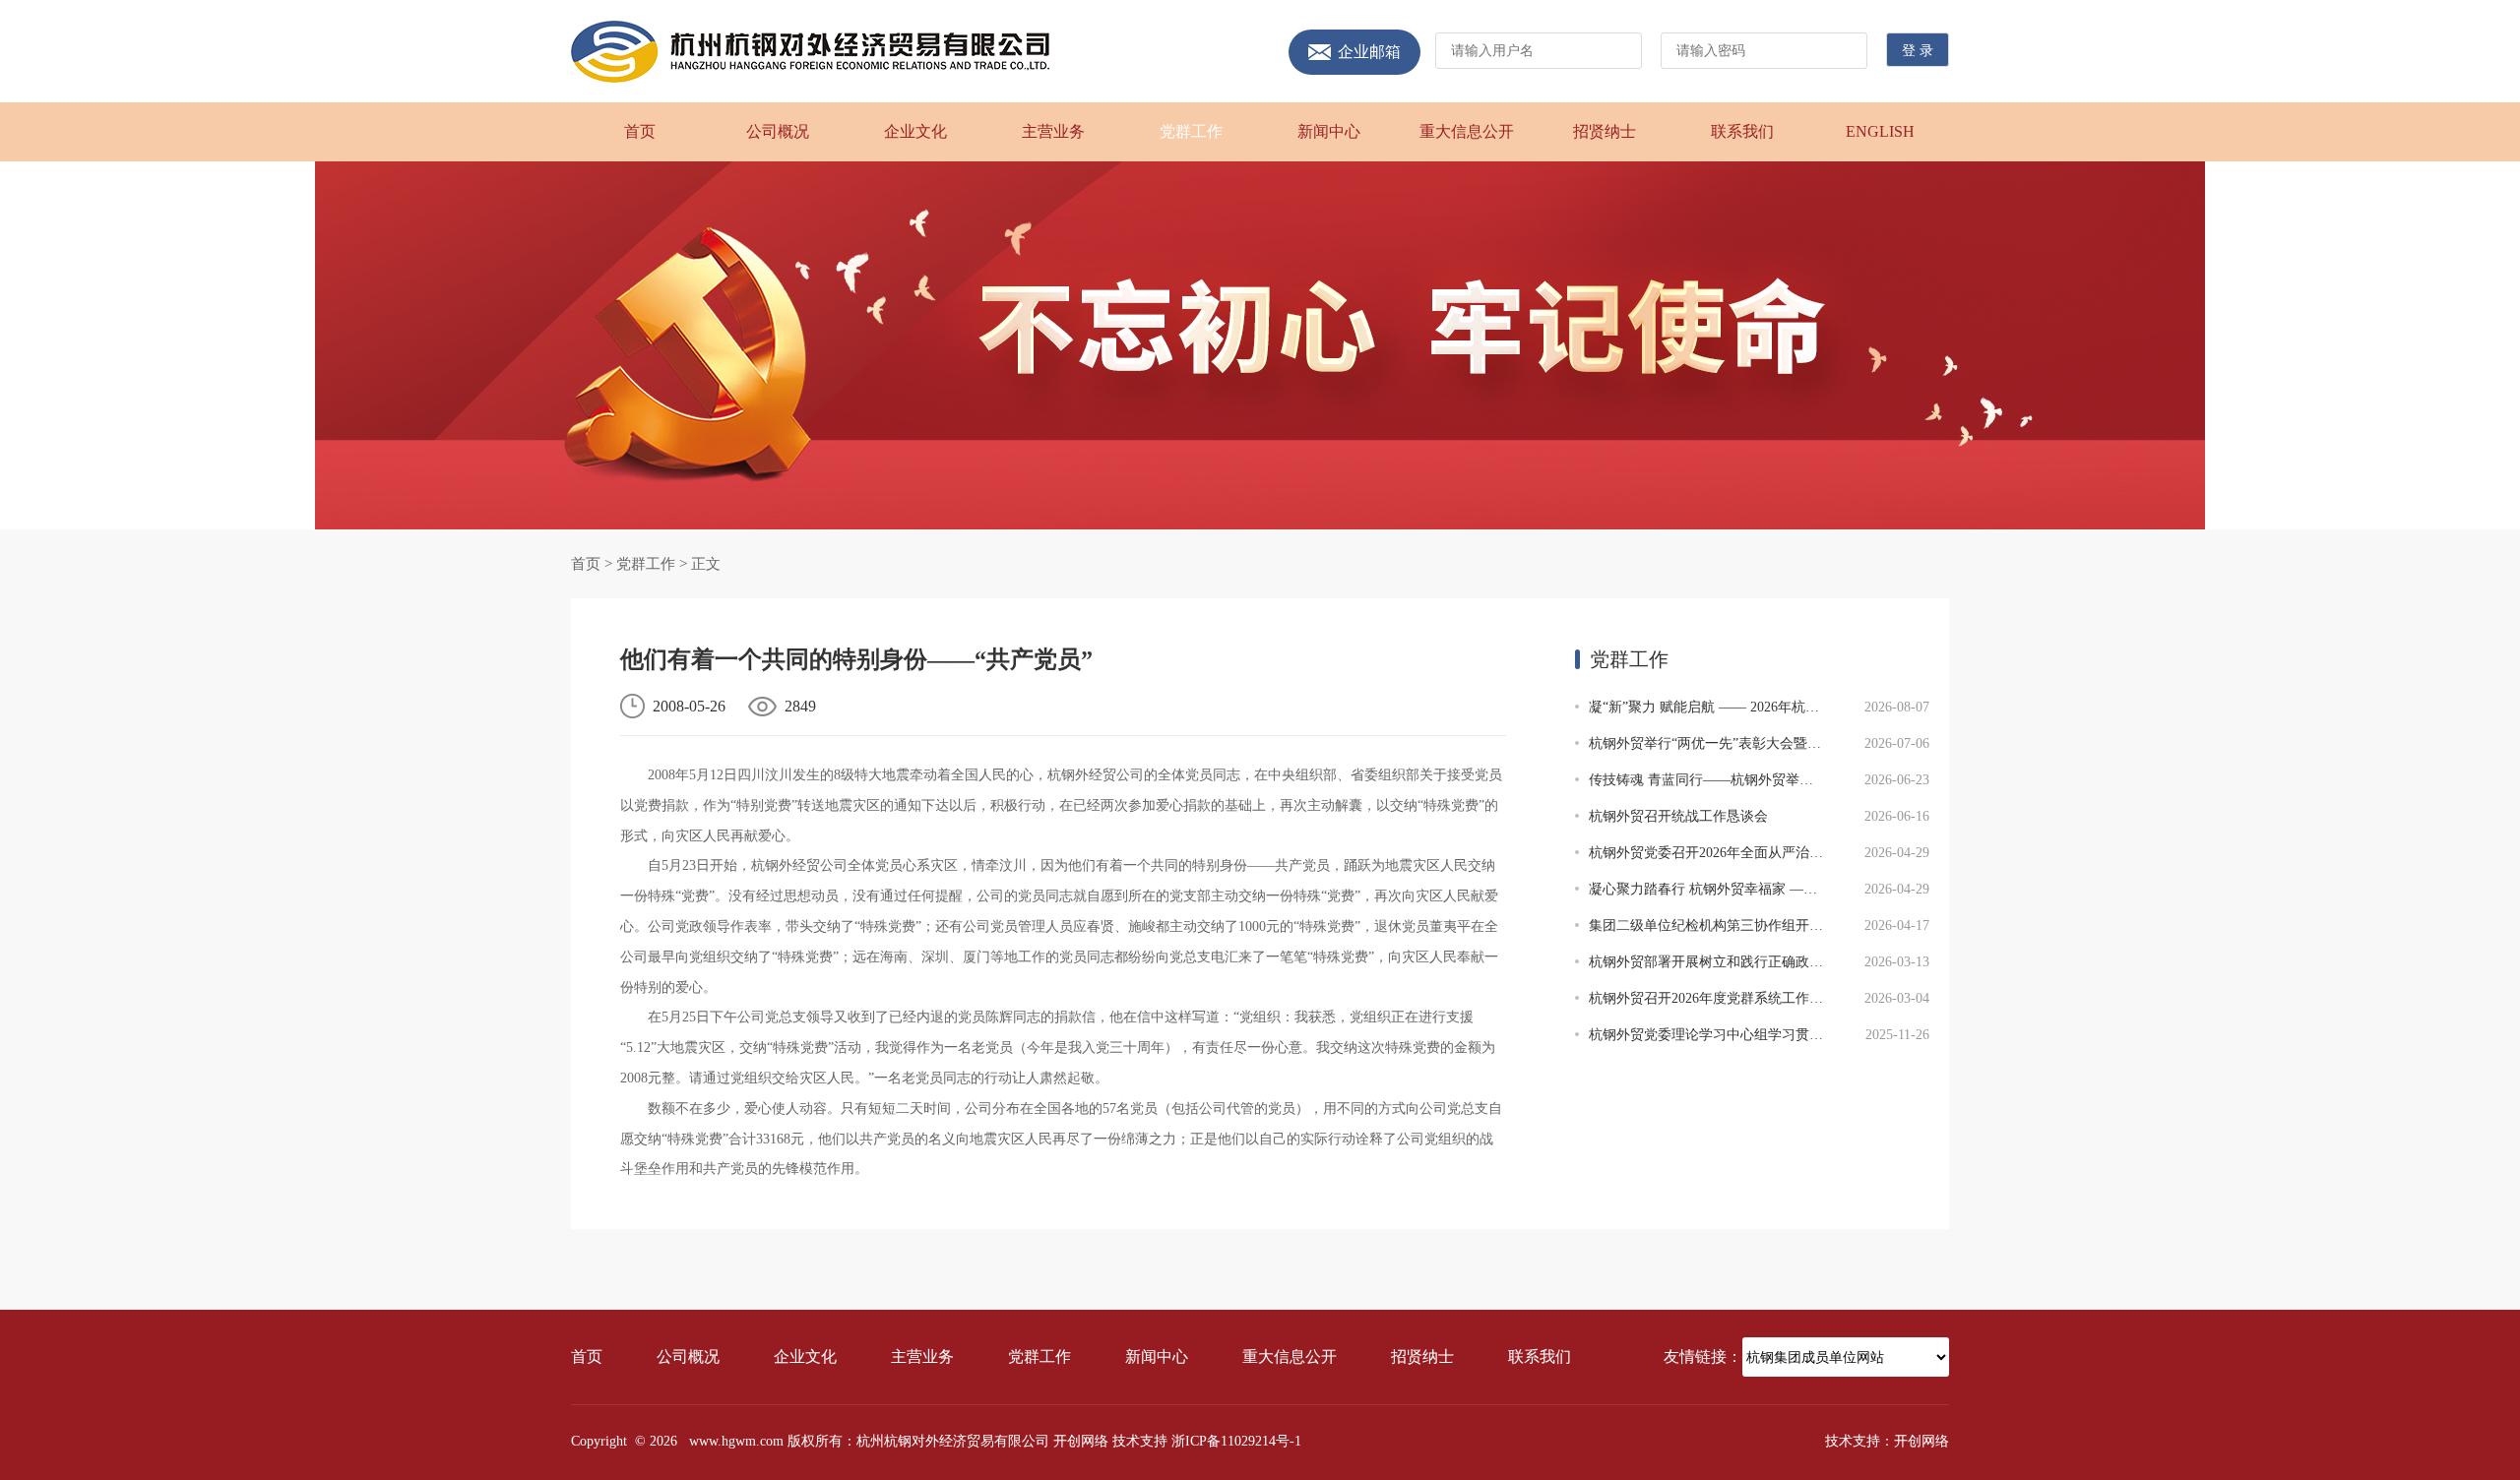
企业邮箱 (1369, 52)
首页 (640, 131)
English (1880, 131)
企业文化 (915, 131)
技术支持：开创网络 (1887, 1441)
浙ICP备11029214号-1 (1236, 1441)
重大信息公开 (1467, 131)
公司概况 (778, 131)
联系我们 (1742, 131)
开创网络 (1081, 1441)
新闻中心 (1329, 131)
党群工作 (1191, 131)
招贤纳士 (1605, 131)
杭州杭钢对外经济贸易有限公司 (810, 52)
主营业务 (1053, 131)
